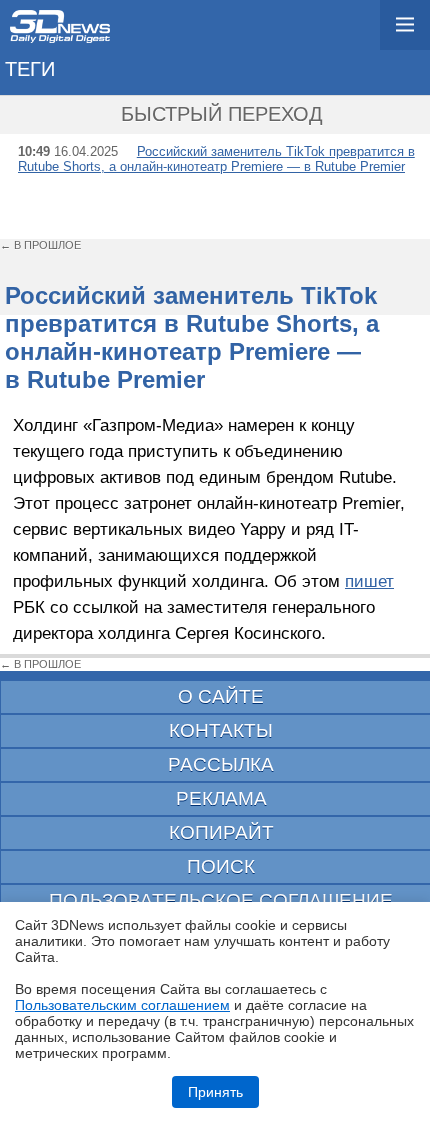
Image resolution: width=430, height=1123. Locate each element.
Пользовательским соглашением (122, 1005)
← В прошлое (40, 245)
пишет (369, 581)
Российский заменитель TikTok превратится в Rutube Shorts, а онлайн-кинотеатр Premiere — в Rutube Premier (216, 159)
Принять (215, 1092)
